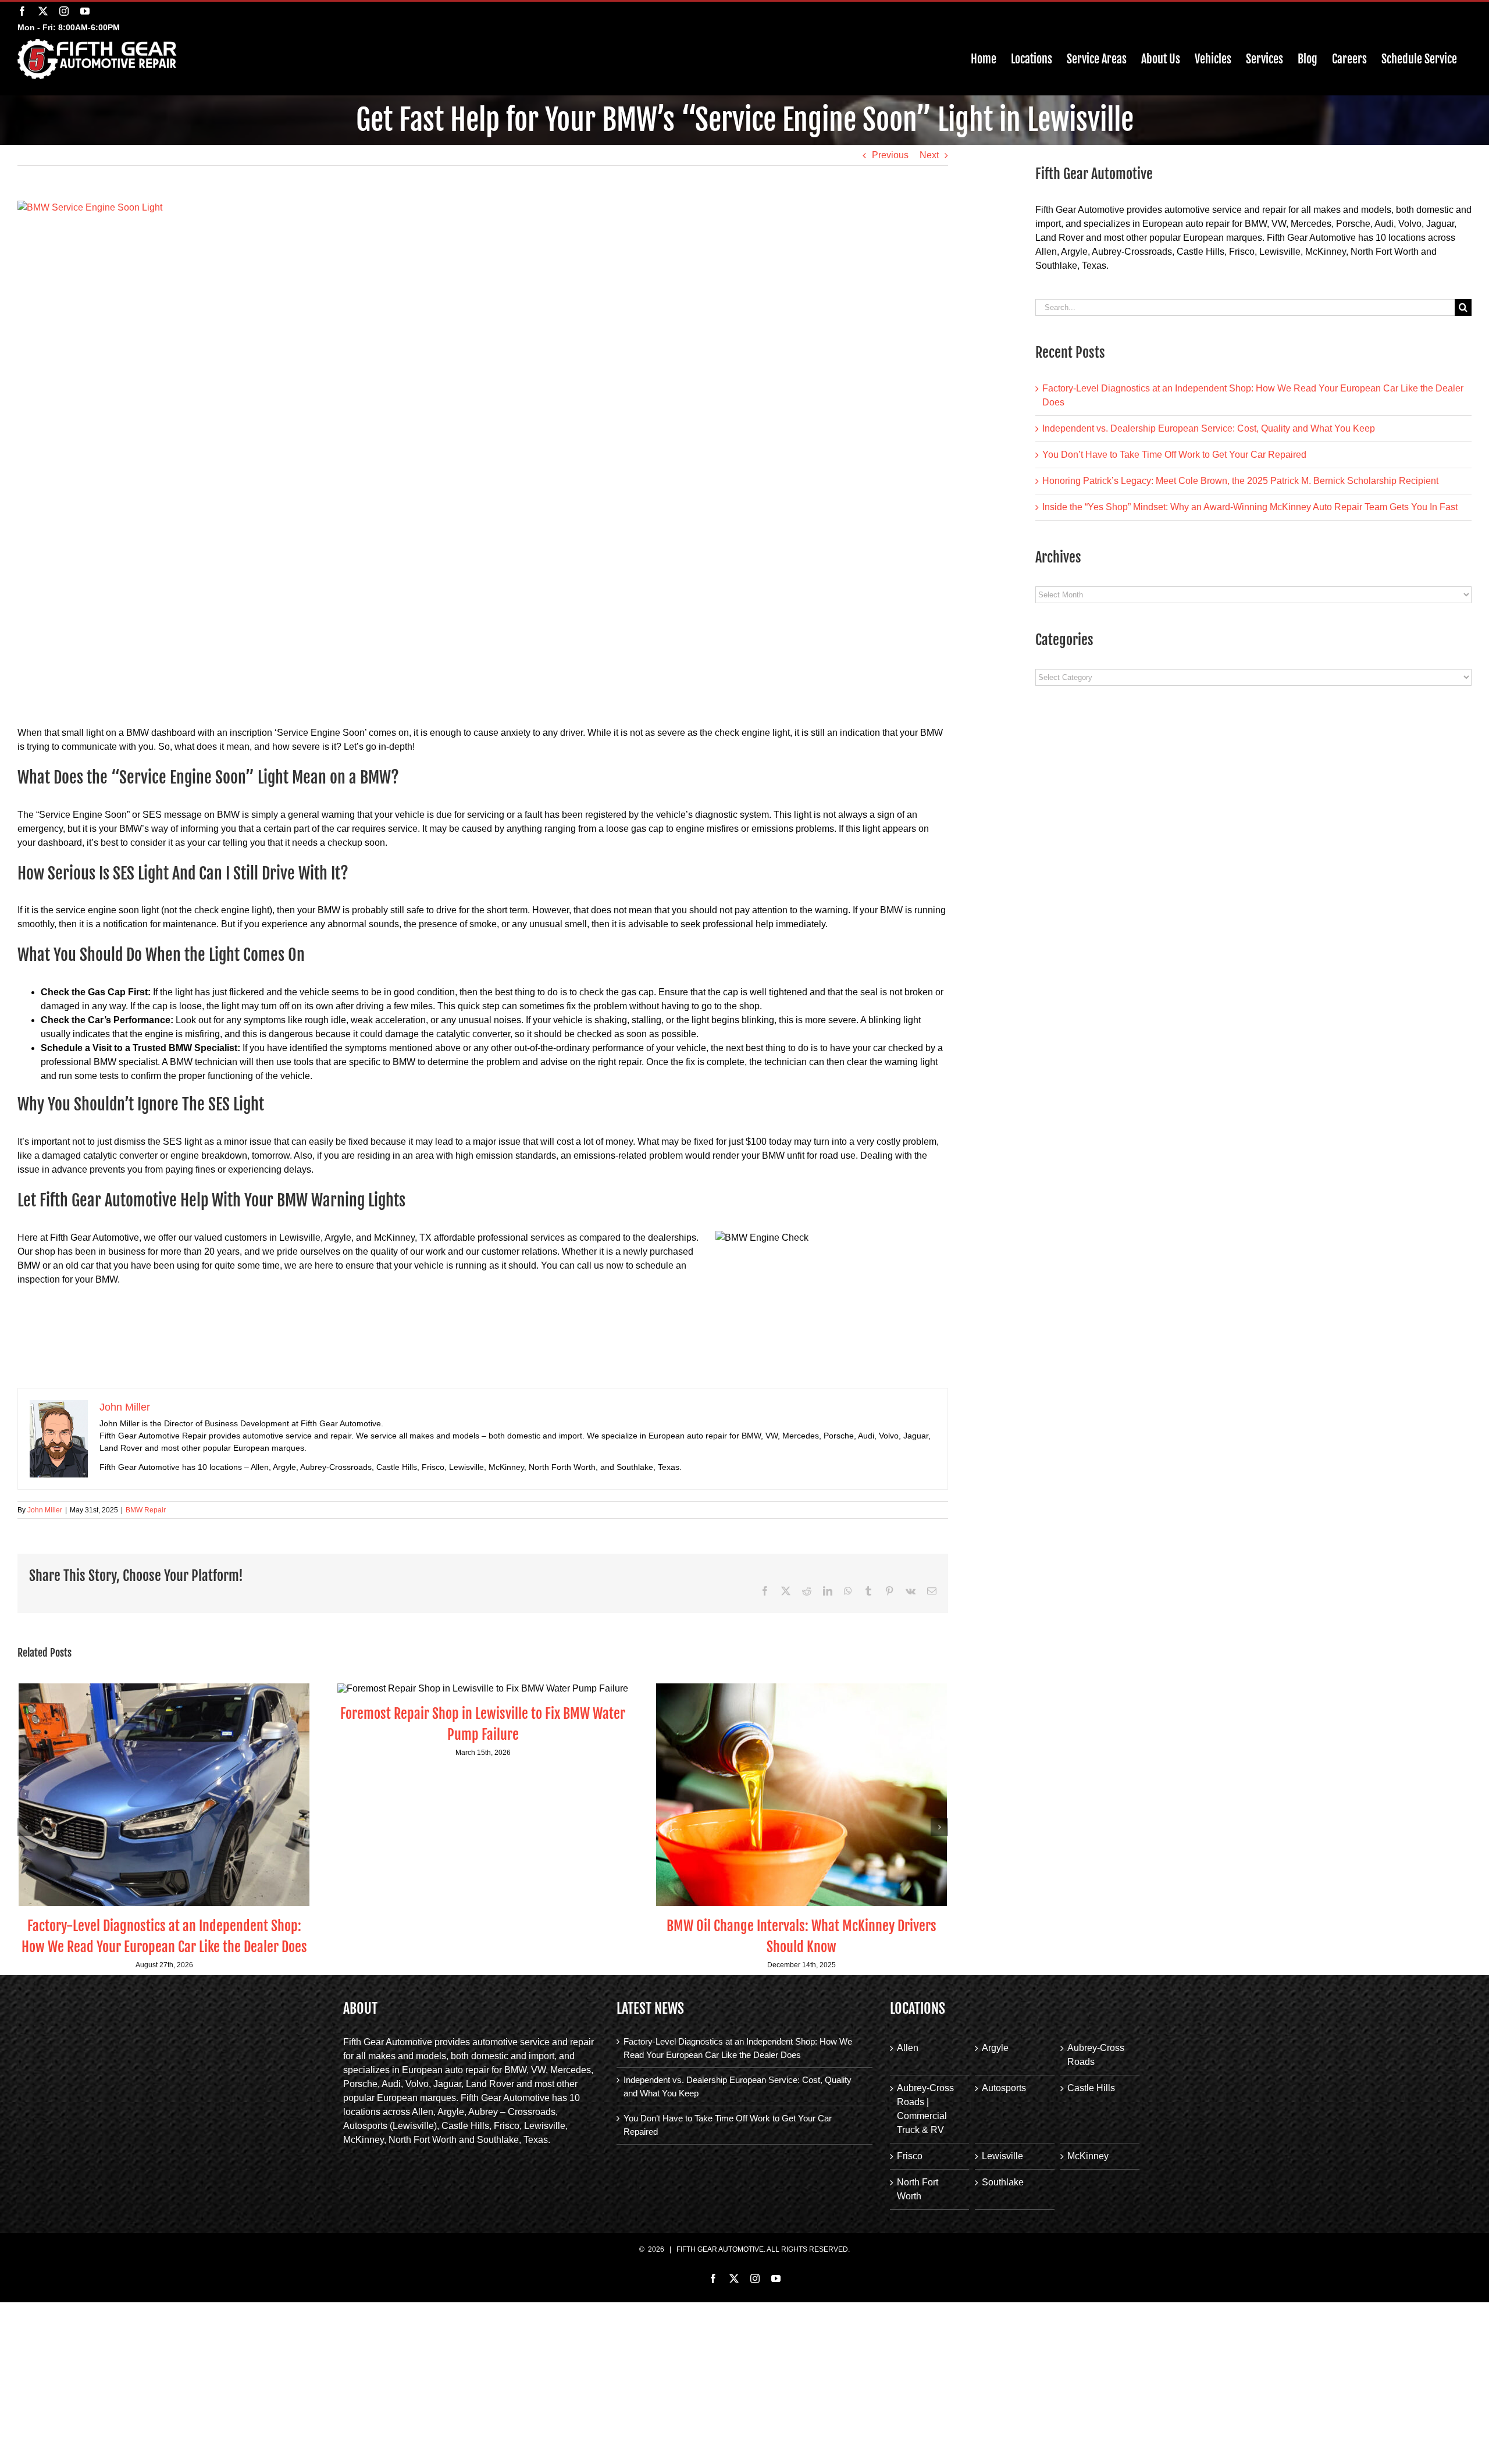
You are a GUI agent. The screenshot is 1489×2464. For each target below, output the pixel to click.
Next (929, 155)
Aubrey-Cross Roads (1096, 2055)
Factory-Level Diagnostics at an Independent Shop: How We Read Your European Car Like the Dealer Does (738, 2048)
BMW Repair (146, 1510)
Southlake (1003, 2182)
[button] (26, 1827)
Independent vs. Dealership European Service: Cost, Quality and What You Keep (1209, 428)
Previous (890, 155)
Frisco (910, 2156)
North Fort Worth (918, 2189)
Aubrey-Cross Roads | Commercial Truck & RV (925, 2109)
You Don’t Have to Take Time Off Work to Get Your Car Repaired (1174, 455)
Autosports (1004, 2088)
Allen (908, 2048)
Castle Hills (1091, 2088)
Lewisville (1002, 2156)
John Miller (45, 1510)
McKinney (1088, 2156)
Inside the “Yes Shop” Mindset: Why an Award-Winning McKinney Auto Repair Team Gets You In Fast (1250, 507)
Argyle (995, 2048)
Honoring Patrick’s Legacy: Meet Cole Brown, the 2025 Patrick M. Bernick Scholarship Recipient (1240, 481)
